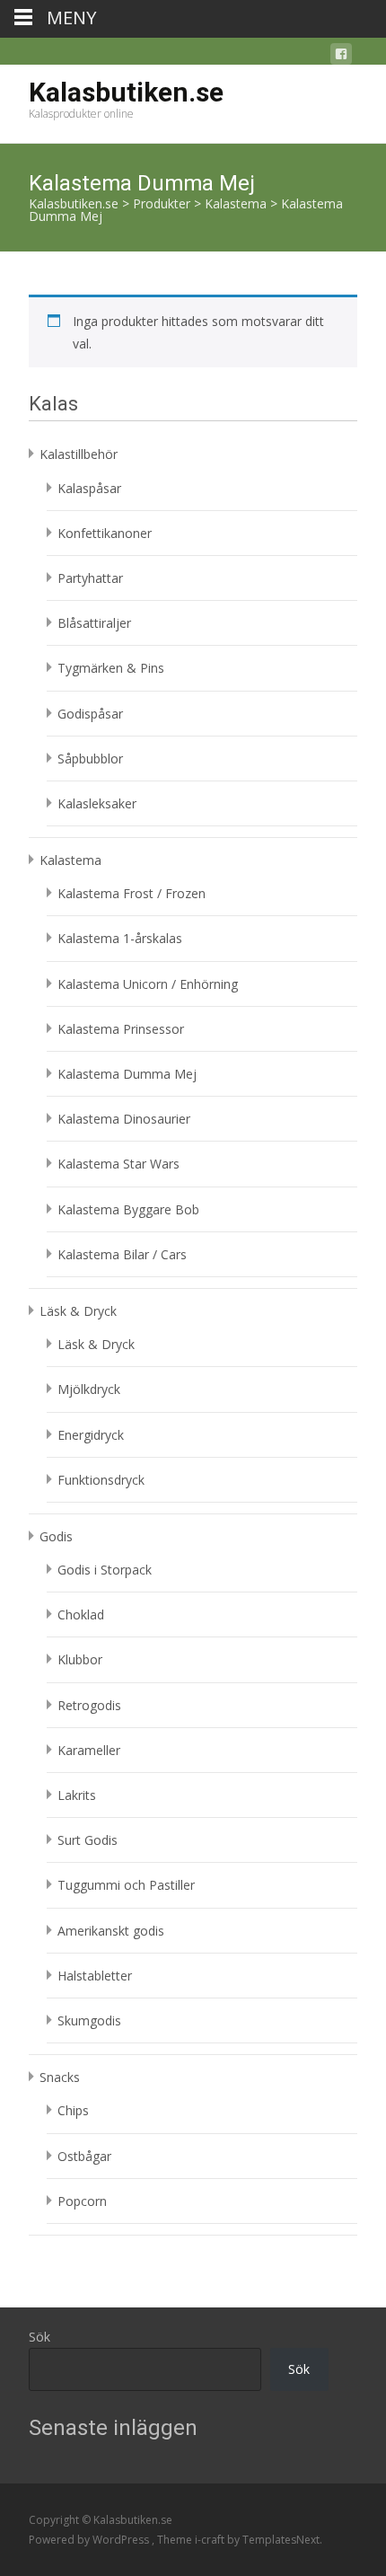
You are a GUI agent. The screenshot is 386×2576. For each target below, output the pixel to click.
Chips (73, 2110)
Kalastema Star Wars (118, 1164)
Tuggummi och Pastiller (126, 1885)
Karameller (89, 1750)
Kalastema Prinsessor (121, 1029)
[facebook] (341, 57)
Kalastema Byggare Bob (128, 1209)
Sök (39, 2337)
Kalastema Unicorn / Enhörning (148, 984)
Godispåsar (90, 714)
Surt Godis (88, 1840)
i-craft (211, 2540)
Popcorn (82, 2201)
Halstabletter (95, 1976)
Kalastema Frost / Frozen (132, 893)
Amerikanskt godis (111, 1931)
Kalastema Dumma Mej (127, 1074)
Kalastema (70, 860)
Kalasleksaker (97, 803)
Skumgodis (89, 2020)
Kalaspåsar (89, 488)
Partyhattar (90, 578)
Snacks (60, 2077)
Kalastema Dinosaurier (124, 1119)
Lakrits (77, 1795)
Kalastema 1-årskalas (120, 938)
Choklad (81, 1614)
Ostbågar (84, 2156)
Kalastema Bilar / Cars (122, 1254)
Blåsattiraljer (94, 623)
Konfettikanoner (105, 533)
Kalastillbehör (79, 454)
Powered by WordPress (90, 2540)
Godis (56, 1536)
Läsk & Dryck (78, 1311)
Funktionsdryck (101, 1480)
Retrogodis (89, 1705)
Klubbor (80, 1659)
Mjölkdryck (89, 1389)
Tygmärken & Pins (111, 668)
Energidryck (91, 1435)
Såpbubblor (90, 759)
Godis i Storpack (105, 1570)
